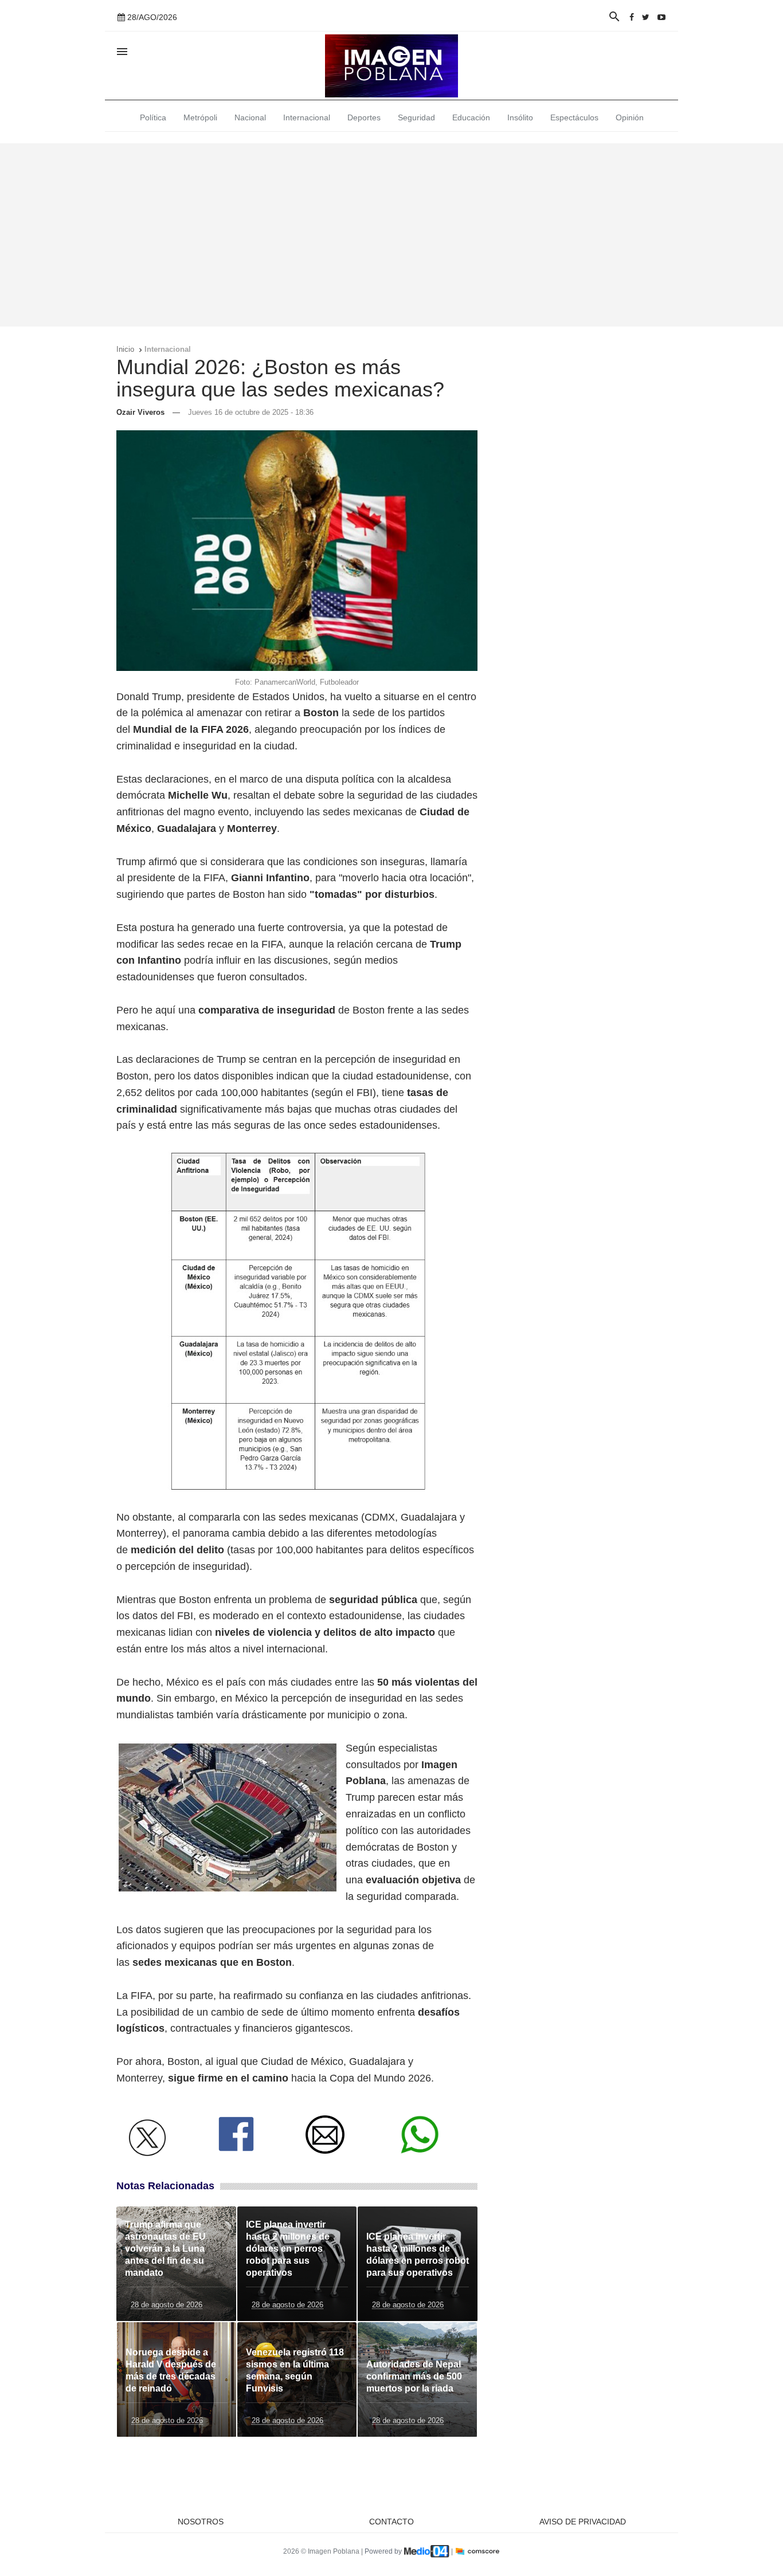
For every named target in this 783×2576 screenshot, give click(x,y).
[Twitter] (646, 17)
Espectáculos (574, 117)
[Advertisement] (391, 235)
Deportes (364, 117)
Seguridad (416, 117)
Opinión (630, 117)
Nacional (250, 117)
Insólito (520, 117)
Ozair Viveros (140, 412)
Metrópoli (200, 117)
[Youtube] (661, 17)
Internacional (307, 117)
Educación (471, 117)
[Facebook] (632, 17)
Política (153, 117)
